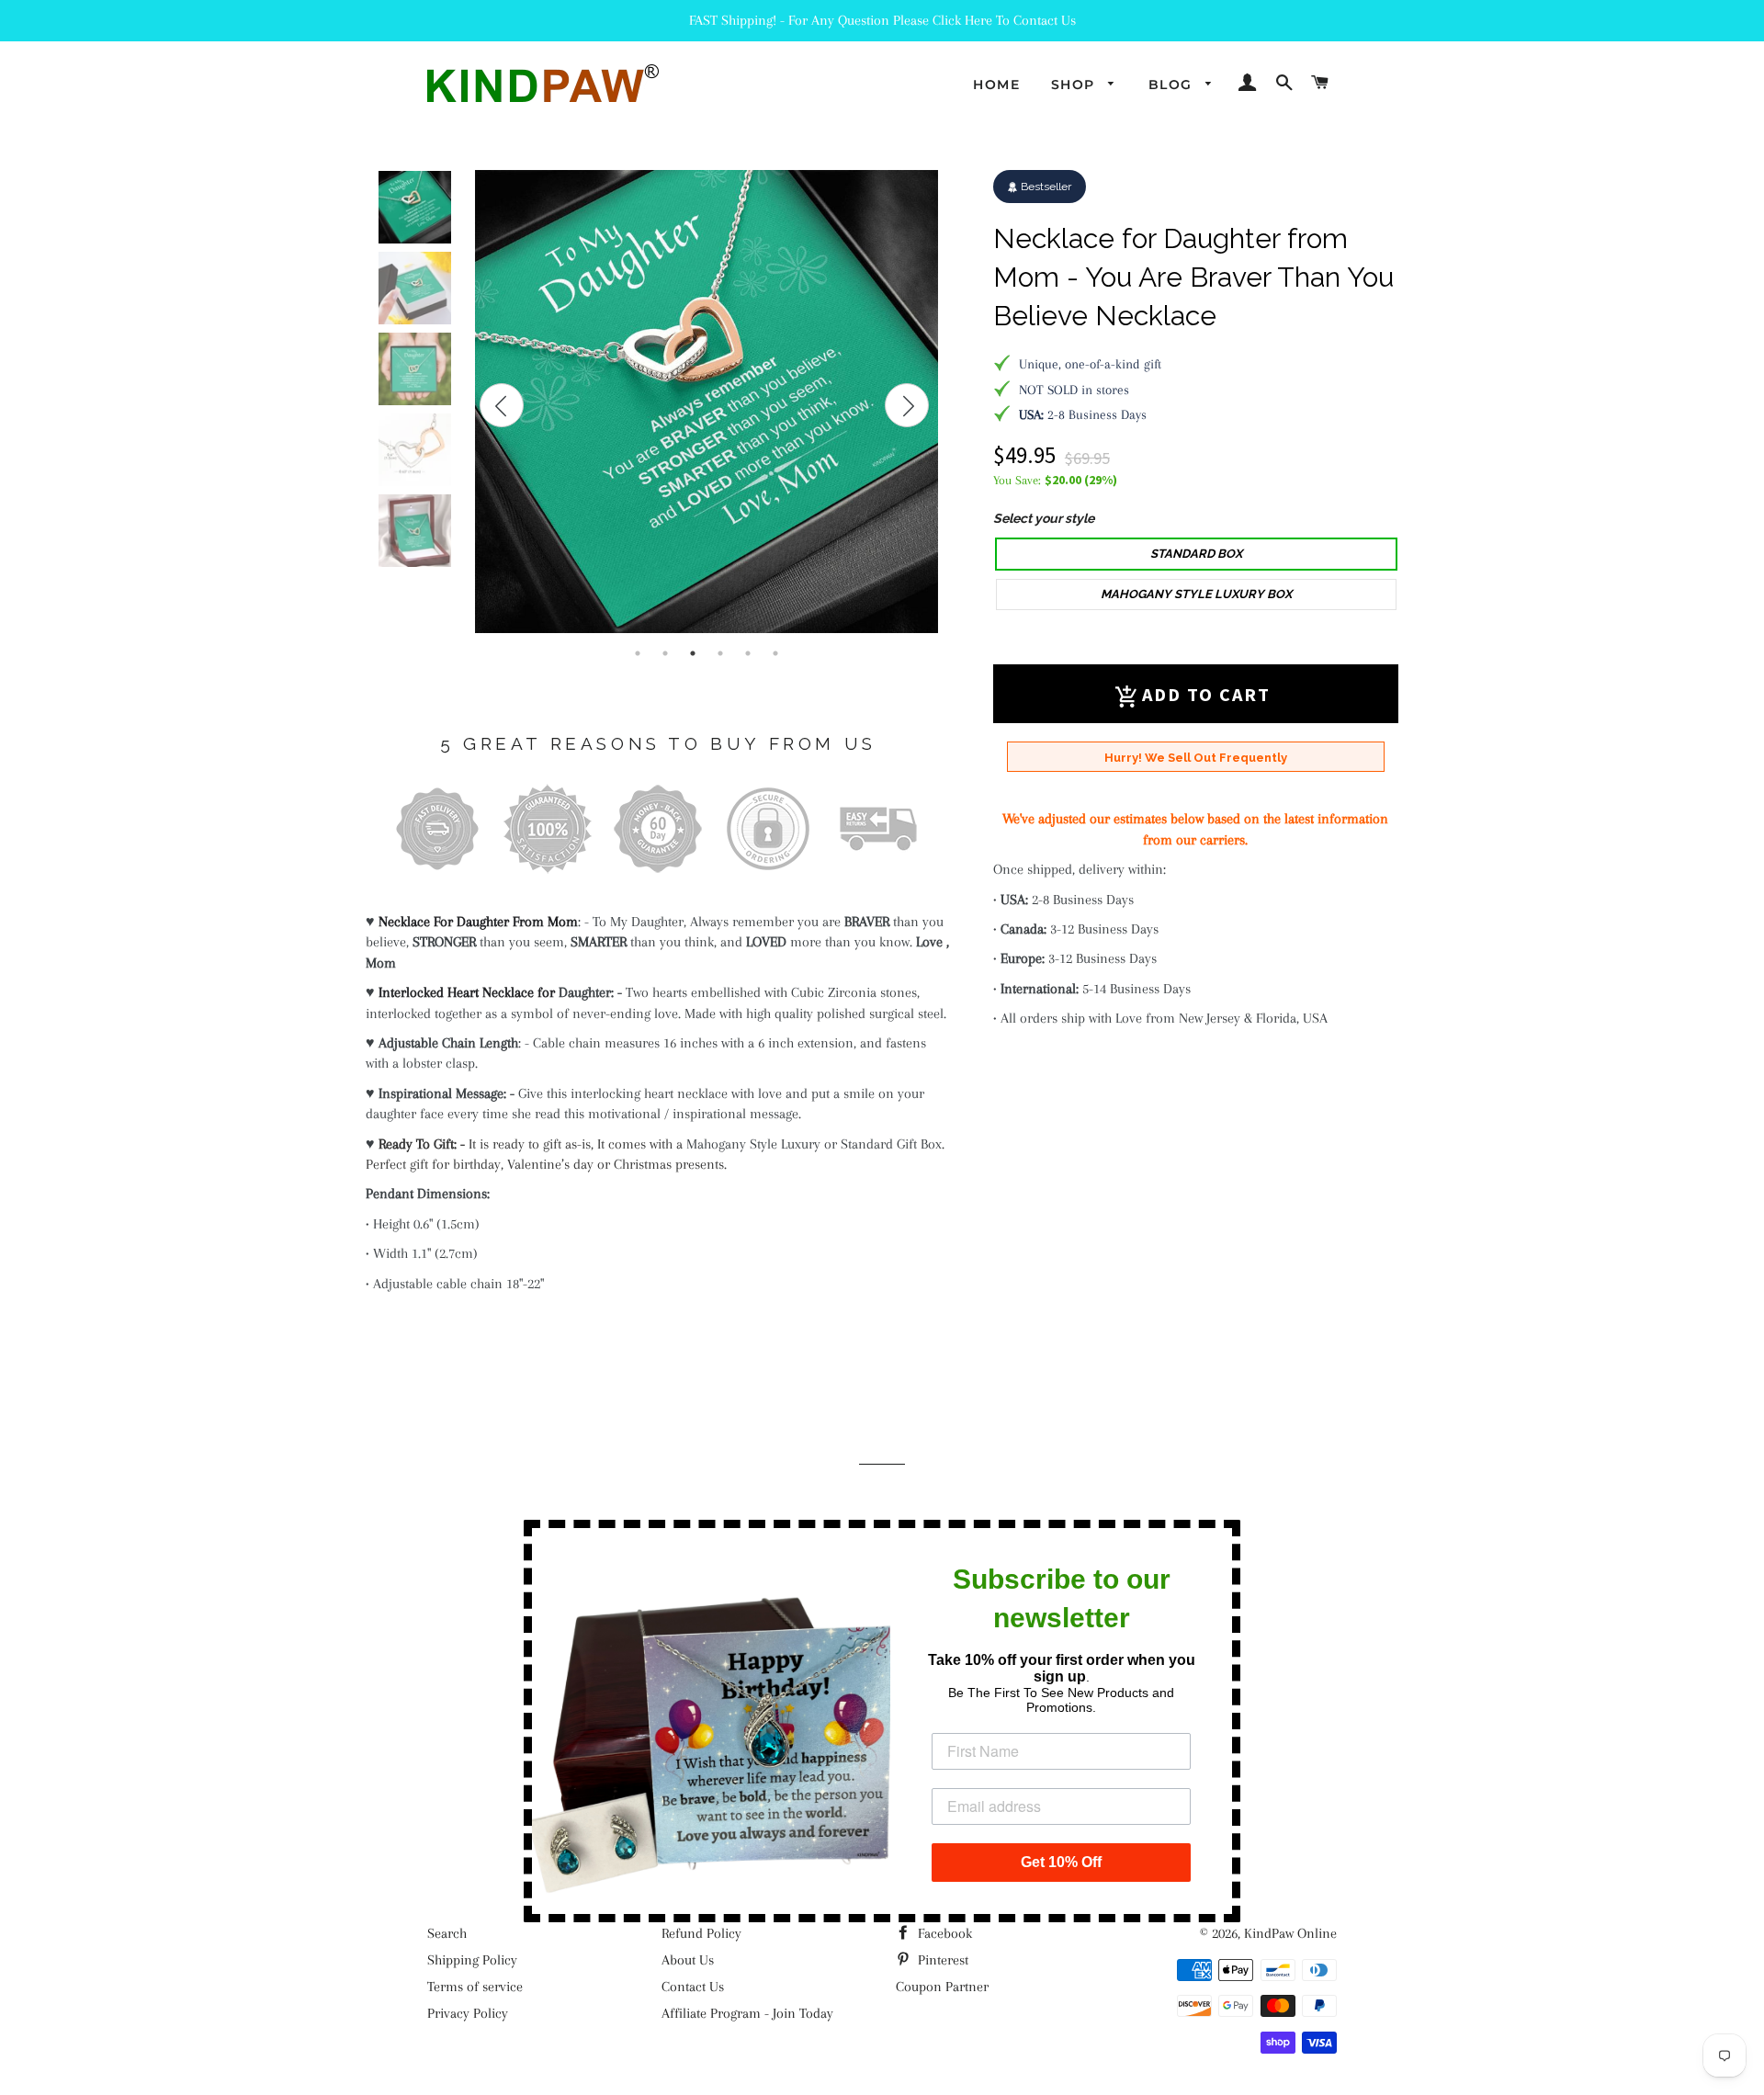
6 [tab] (775, 653)
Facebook (943, 1933)
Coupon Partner (942, 1987)
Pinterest (941, 1960)
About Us (688, 1960)
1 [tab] (638, 653)
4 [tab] (720, 653)
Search (447, 1933)
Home (996, 85)
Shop (1075, 85)
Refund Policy (701, 1933)
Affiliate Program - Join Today (747, 2013)
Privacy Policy (468, 2013)
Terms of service (475, 1987)
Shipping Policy (472, 1960)
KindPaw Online (1290, 1933)
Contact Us (693, 1987)
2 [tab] (665, 653)
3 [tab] (693, 653)
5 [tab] (748, 653)
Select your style (1044, 518)
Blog (1173, 85)
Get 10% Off (1061, 1862)
